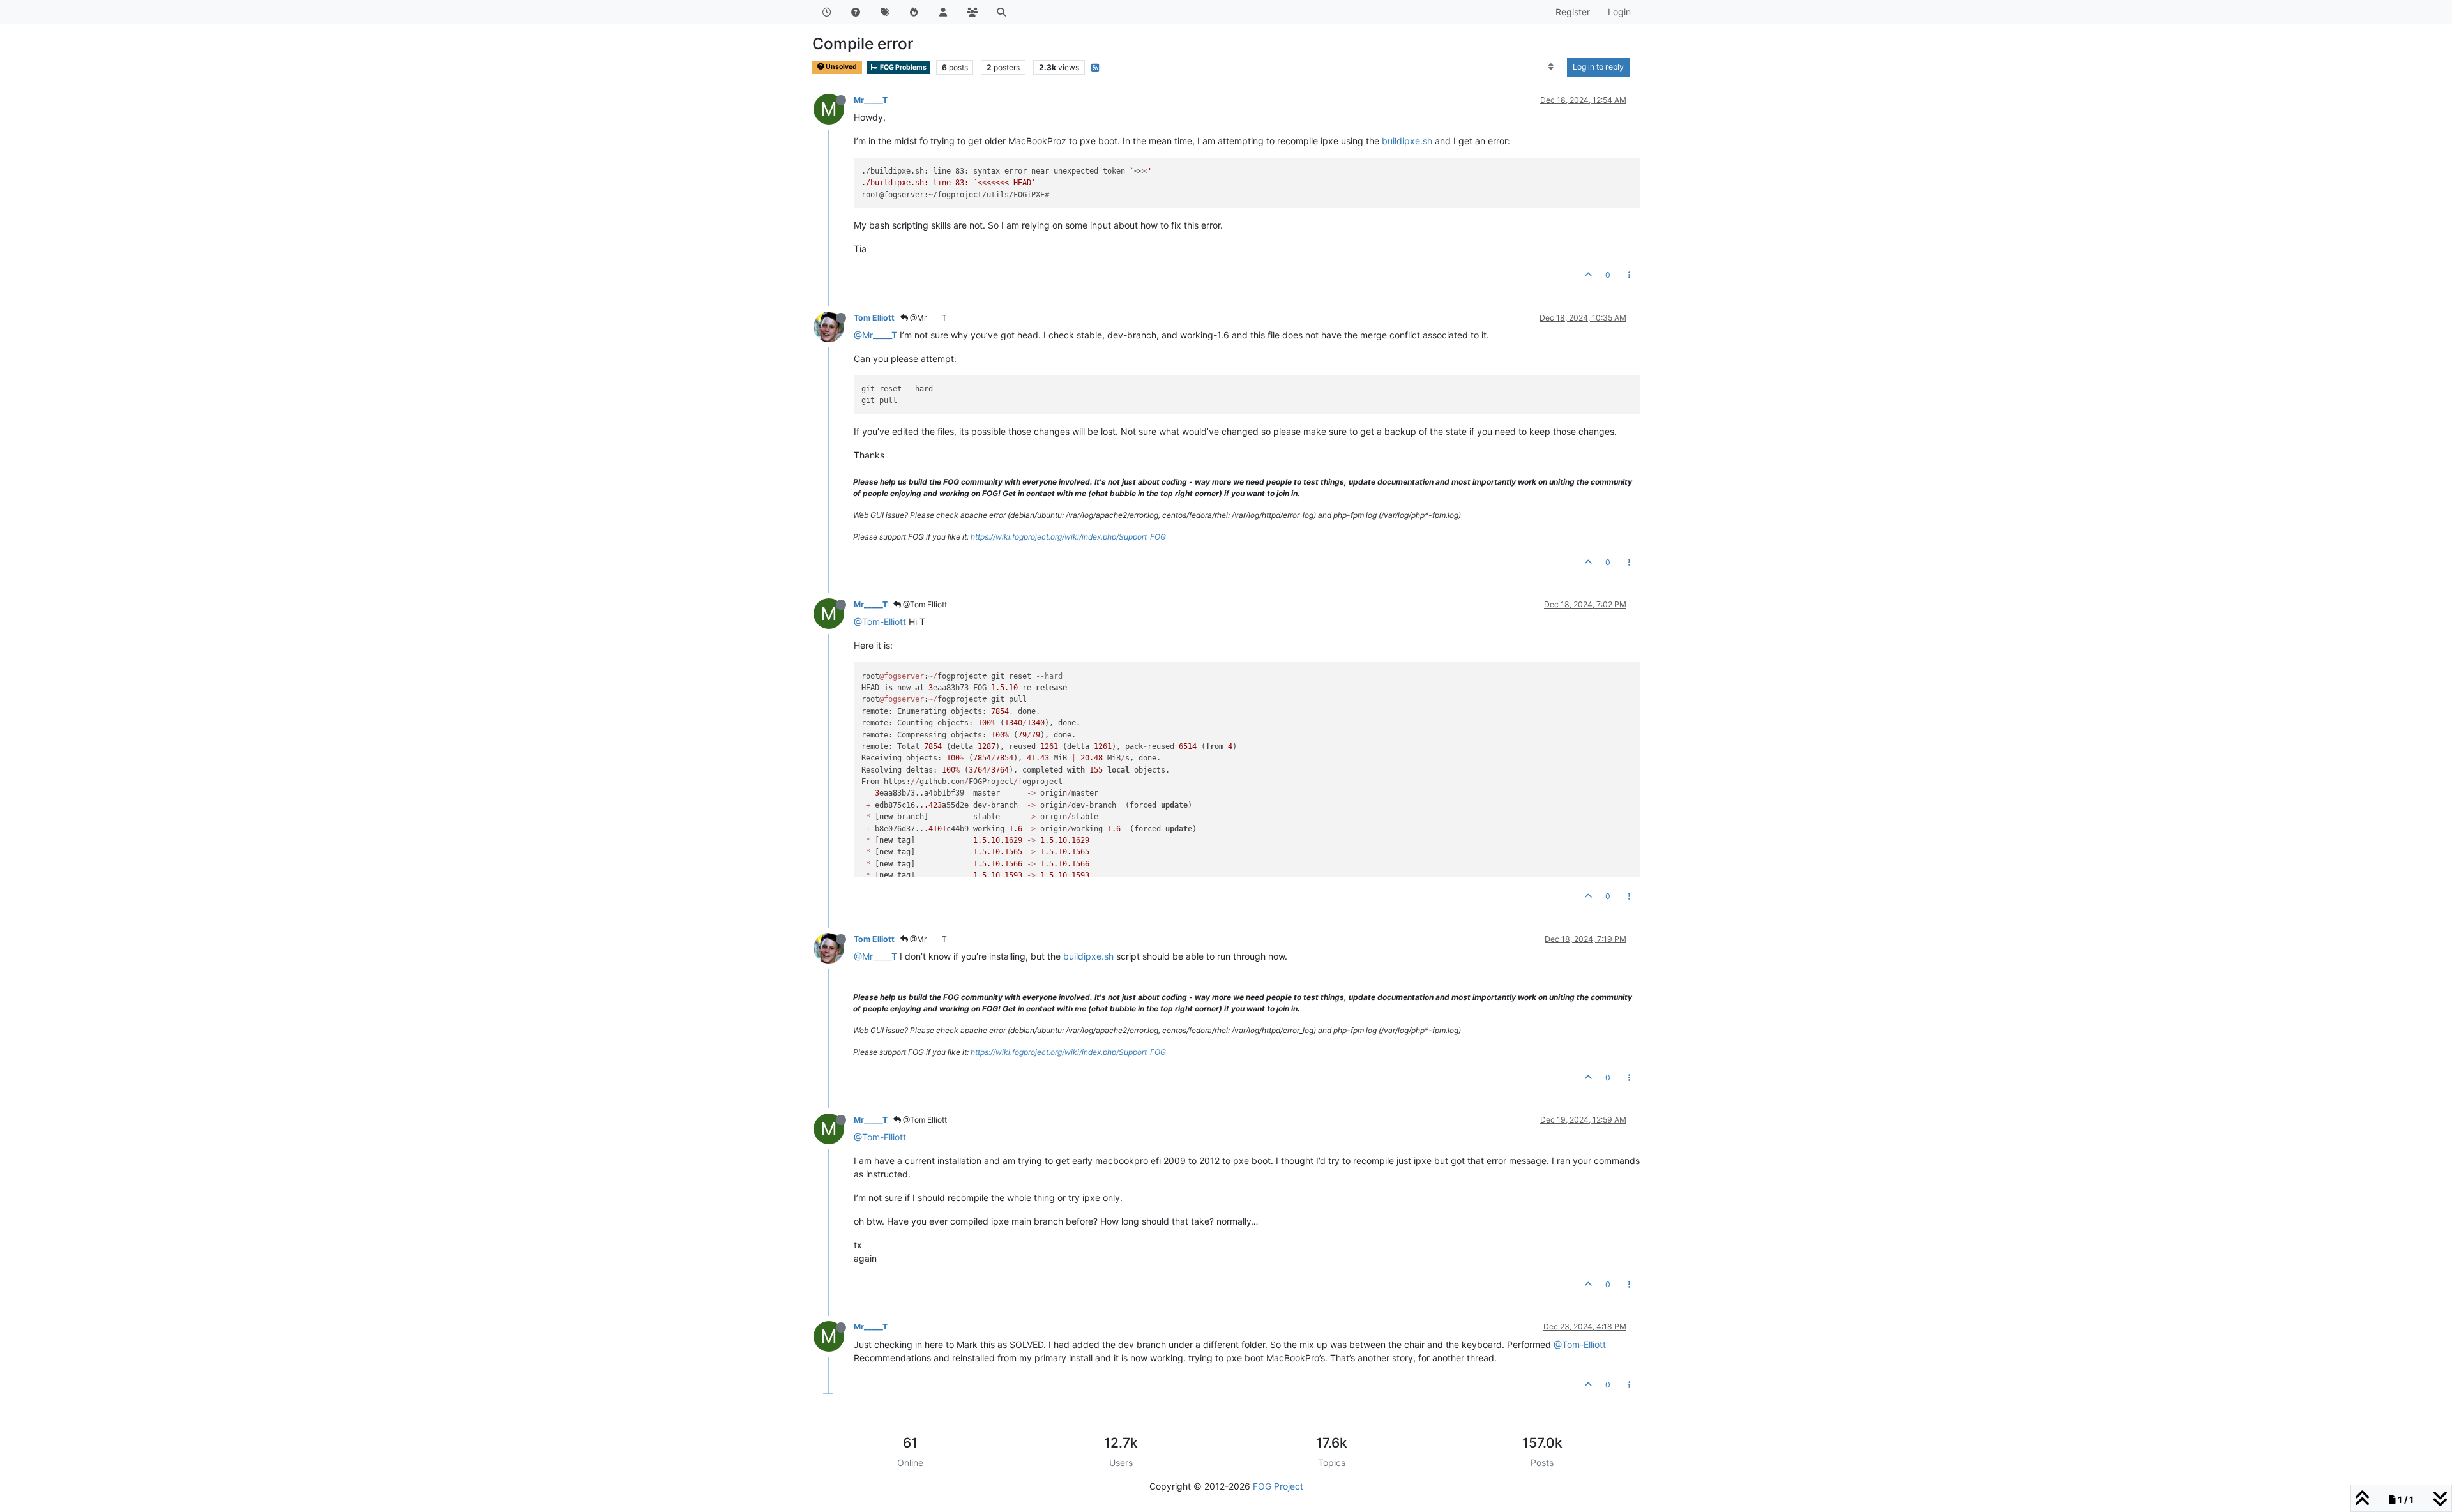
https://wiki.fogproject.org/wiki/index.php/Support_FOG (1068, 537)
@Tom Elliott (924, 604)
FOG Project (1278, 1486)
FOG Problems (903, 67)
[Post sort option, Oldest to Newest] (1551, 67)
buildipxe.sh (1407, 141)
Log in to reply (1598, 67)
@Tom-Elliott (880, 622)
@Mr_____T (927, 318)
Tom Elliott (874, 318)
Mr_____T (871, 100)
